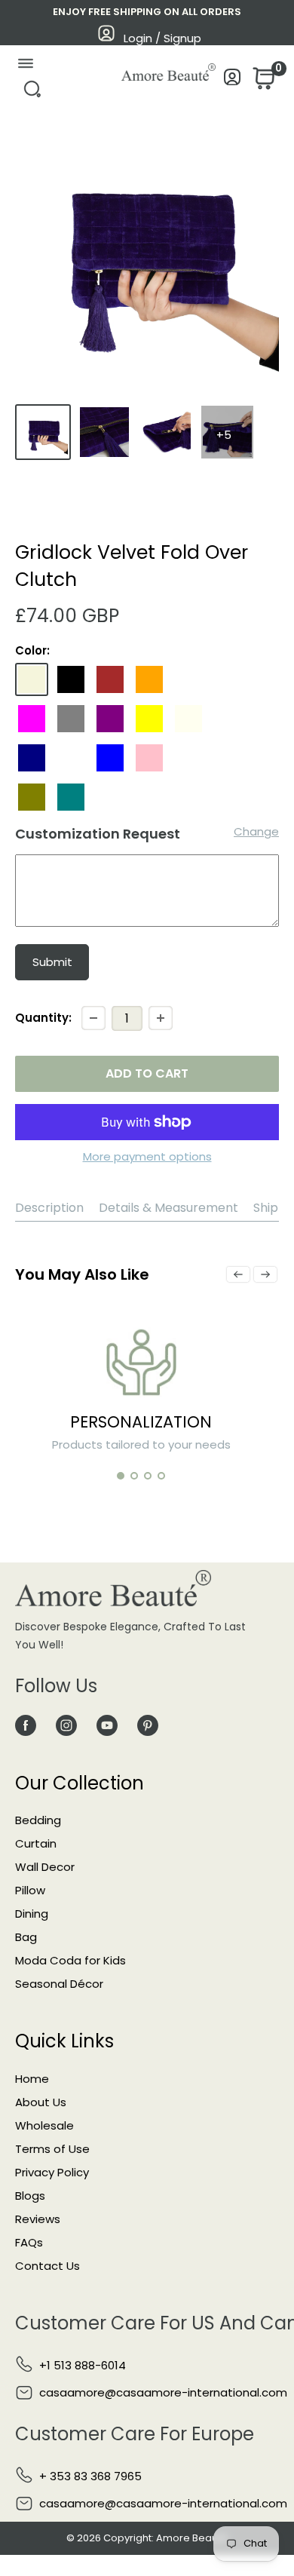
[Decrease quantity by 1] (93, 1018)
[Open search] (32, 93)
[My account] (233, 81)
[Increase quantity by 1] (161, 1018)
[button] (121, 1476)
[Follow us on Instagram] (66, 1725)
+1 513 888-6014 (83, 2365)
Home (32, 2079)
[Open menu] (25, 67)
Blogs (30, 2196)
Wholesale (44, 2125)
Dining (32, 1914)
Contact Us (47, 2266)
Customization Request (98, 834)
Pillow (30, 1890)
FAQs (29, 2242)
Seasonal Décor (59, 1984)
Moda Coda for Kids (70, 1960)
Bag (26, 1937)
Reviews (38, 2219)
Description (49, 1208)
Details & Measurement (168, 1208)
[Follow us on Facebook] (26, 1725)
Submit (52, 962)
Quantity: (43, 1018)
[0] (262, 83)
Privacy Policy (52, 2172)
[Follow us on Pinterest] (148, 1725)
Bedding (38, 1820)
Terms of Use (52, 2149)
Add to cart (147, 1073)
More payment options (147, 1156)
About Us (41, 2102)
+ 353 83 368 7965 (90, 2476)
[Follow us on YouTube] (107, 1725)
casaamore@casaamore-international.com (163, 2392)
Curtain (36, 1843)
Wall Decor (45, 1867)
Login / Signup (162, 38)
